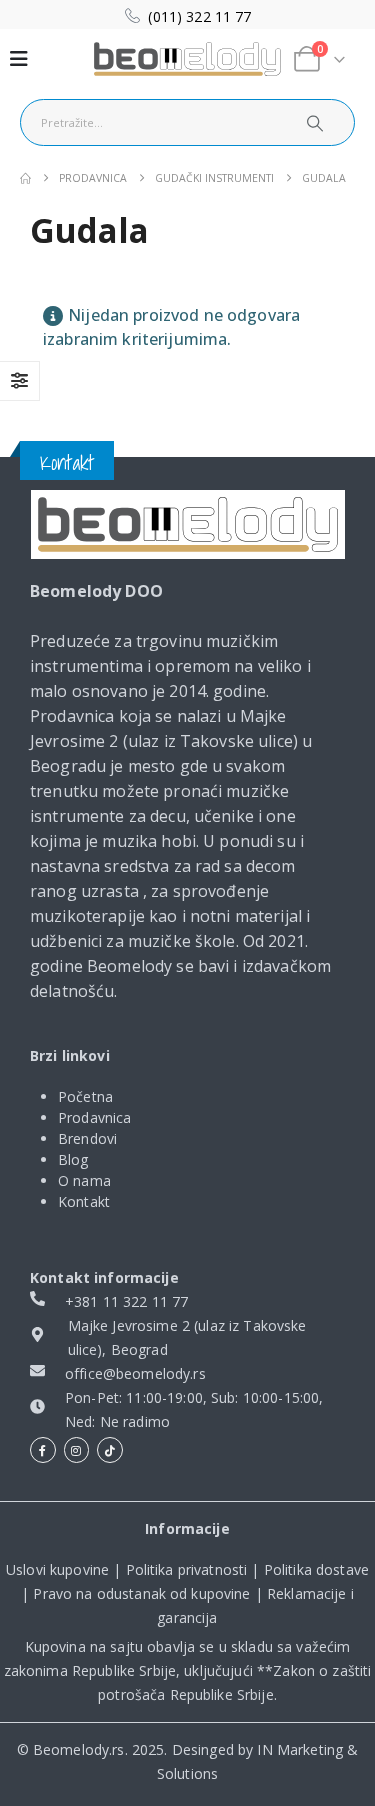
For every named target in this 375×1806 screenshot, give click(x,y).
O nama (84, 1180)
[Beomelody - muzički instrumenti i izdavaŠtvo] (188, 59)
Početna (85, 1096)
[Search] (314, 122)
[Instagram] (77, 1450)
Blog (73, 1159)
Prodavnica (94, 1117)
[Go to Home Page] (25, 178)
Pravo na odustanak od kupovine (141, 1593)
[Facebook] (43, 1450)
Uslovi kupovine (57, 1569)
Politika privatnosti (187, 1569)
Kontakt (84, 1201)
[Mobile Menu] (19, 59)
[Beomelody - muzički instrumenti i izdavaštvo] (188, 525)
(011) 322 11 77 (199, 16)
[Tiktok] (110, 1450)
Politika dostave (316, 1569)
